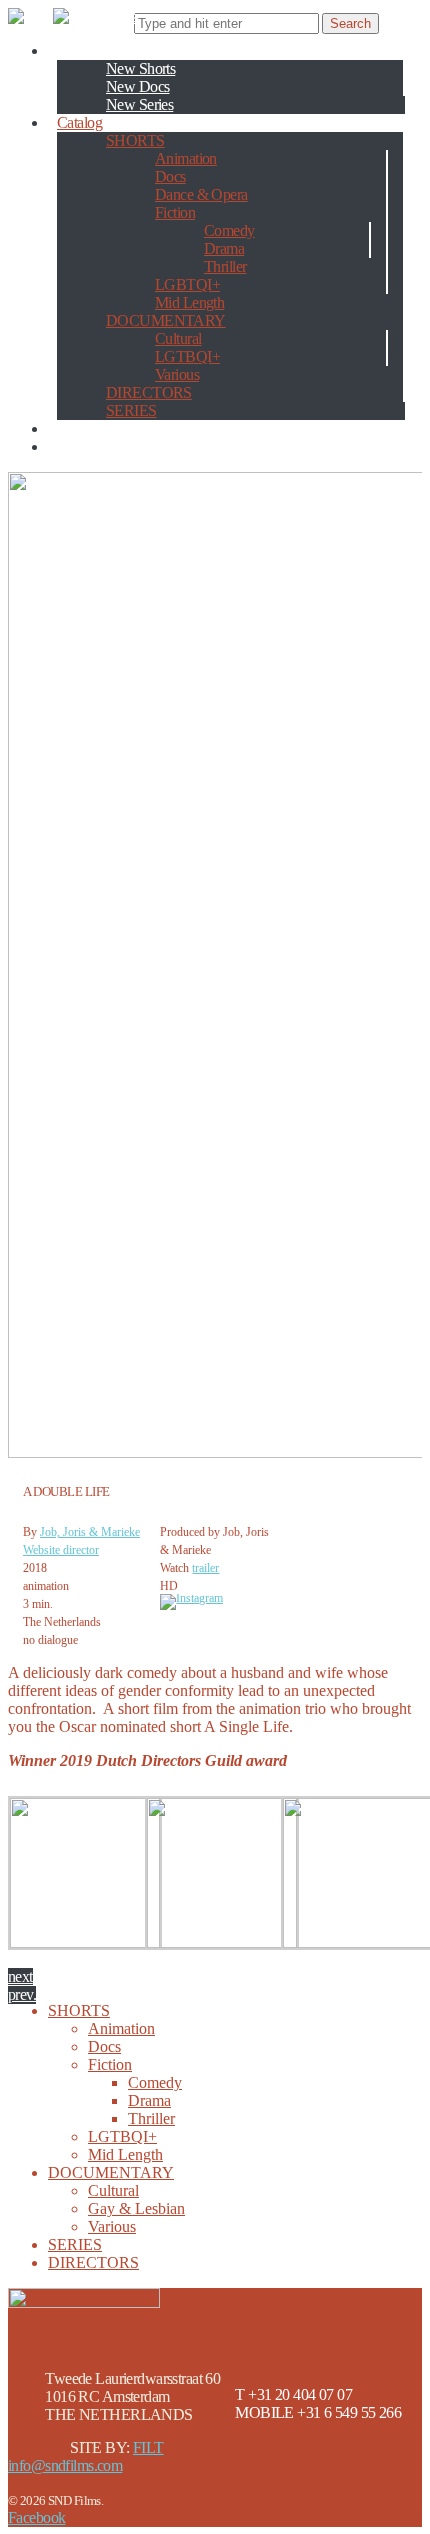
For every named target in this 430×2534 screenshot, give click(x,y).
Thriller (225, 266)
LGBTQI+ (187, 284)
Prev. (22, 1994)
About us (83, 428)
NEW (74, 50)
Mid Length (189, 302)
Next (20, 1976)
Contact (79, 446)
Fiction (175, 212)
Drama (224, 248)
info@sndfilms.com (65, 2465)
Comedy (229, 230)
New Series (139, 104)
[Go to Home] (72, 16)
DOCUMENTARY (166, 320)
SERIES (131, 410)
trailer (205, 1568)
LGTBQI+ (187, 356)
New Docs (137, 86)
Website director (61, 1550)
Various (177, 374)
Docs (170, 176)
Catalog (79, 122)
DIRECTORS (149, 392)
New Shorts (140, 68)
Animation (186, 158)
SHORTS (135, 140)
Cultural (178, 338)
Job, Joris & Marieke (90, 1532)
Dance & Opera (201, 194)
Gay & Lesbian (136, 2208)
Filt (148, 2447)
